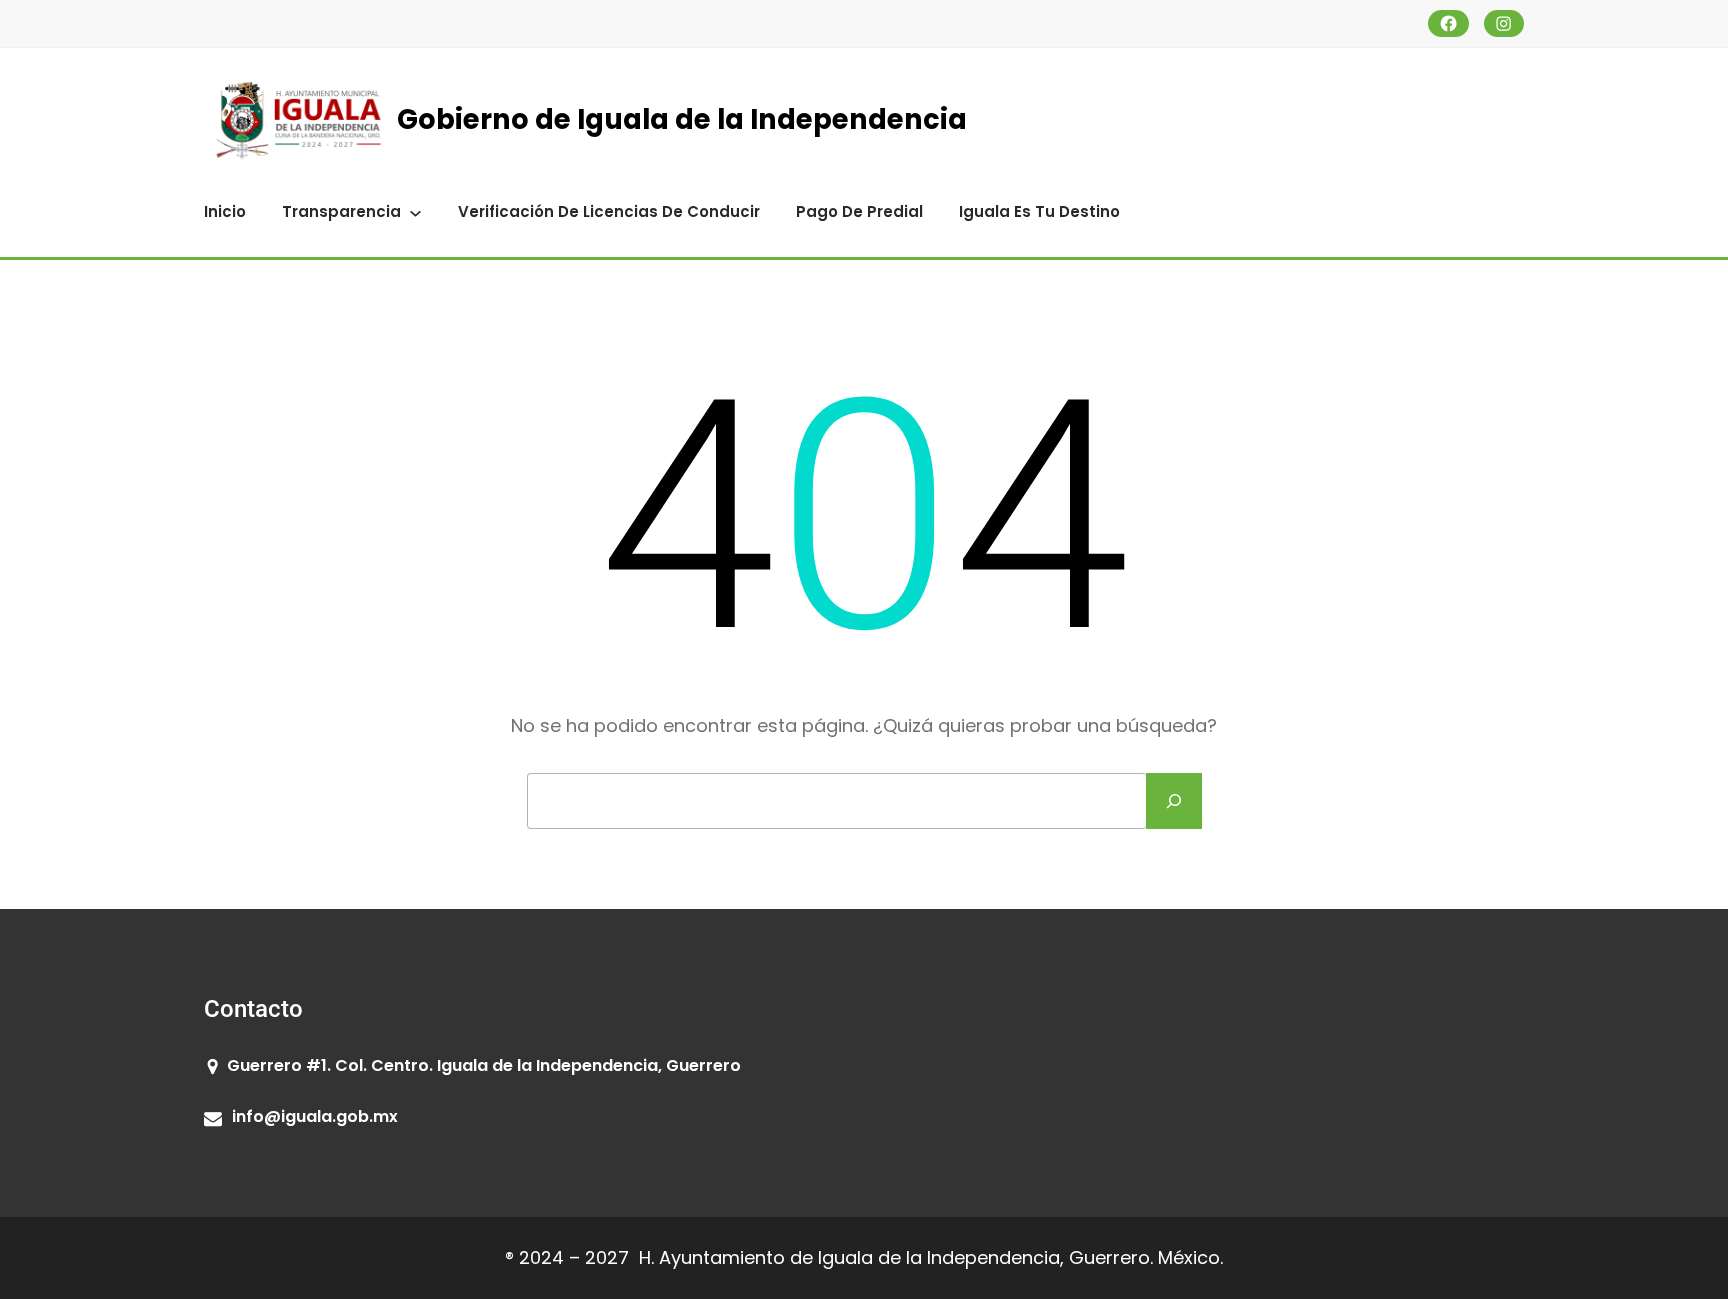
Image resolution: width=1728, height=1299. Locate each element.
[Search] (1174, 801)
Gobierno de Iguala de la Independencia (682, 119)
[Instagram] (1504, 23)
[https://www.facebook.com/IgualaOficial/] (1448, 23)
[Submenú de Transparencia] (415, 211)
